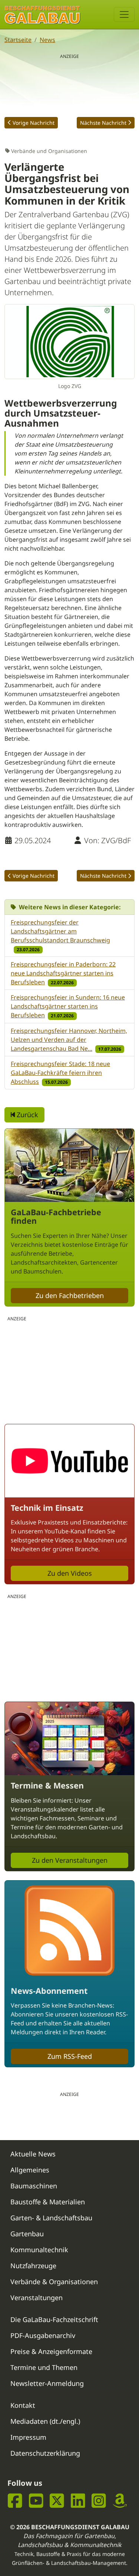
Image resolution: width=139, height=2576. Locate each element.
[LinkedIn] (78, 2500)
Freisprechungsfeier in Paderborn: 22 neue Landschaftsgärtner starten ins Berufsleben (63, 973)
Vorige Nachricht (34, 123)
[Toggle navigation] (124, 14)
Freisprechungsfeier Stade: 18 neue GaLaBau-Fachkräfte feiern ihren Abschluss (60, 1073)
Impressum (28, 2437)
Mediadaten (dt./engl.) (45, 2421)
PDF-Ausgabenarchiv (43, 2335)
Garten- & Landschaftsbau (51, 2218)
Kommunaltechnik (39, 2250)
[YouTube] (36, 2500)
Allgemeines (30, 2170)
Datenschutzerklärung (45, 2453)
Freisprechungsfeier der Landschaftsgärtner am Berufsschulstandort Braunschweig (60, 931)
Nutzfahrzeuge (33, 2266)
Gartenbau (27, 2234)
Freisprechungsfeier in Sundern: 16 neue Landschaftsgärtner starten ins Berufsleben (68, 1006)
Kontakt (23, 2405)
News (47, 40)
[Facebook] (15, 2500)
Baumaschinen (34, 2186)
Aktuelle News (33, 2154)
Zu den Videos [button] (70, 1573)
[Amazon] (120, 2500)
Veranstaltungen (37, 2298)
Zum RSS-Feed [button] (70, 2056)
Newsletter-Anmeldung (47, 2383)
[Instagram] (99, 2500)
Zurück (27, 1115)
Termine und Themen (44, 2367)
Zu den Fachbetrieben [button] (70, 1295)
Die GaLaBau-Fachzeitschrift (54, 2319)
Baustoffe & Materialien (48, 2202)
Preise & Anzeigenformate (51, 2351)
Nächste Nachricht (103, 123)
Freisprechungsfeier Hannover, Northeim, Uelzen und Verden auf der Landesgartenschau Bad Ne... (69, 1040)
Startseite (18, 40)
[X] (57, 2500)
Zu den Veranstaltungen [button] (70, 1860)
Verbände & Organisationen (54, 2282)
